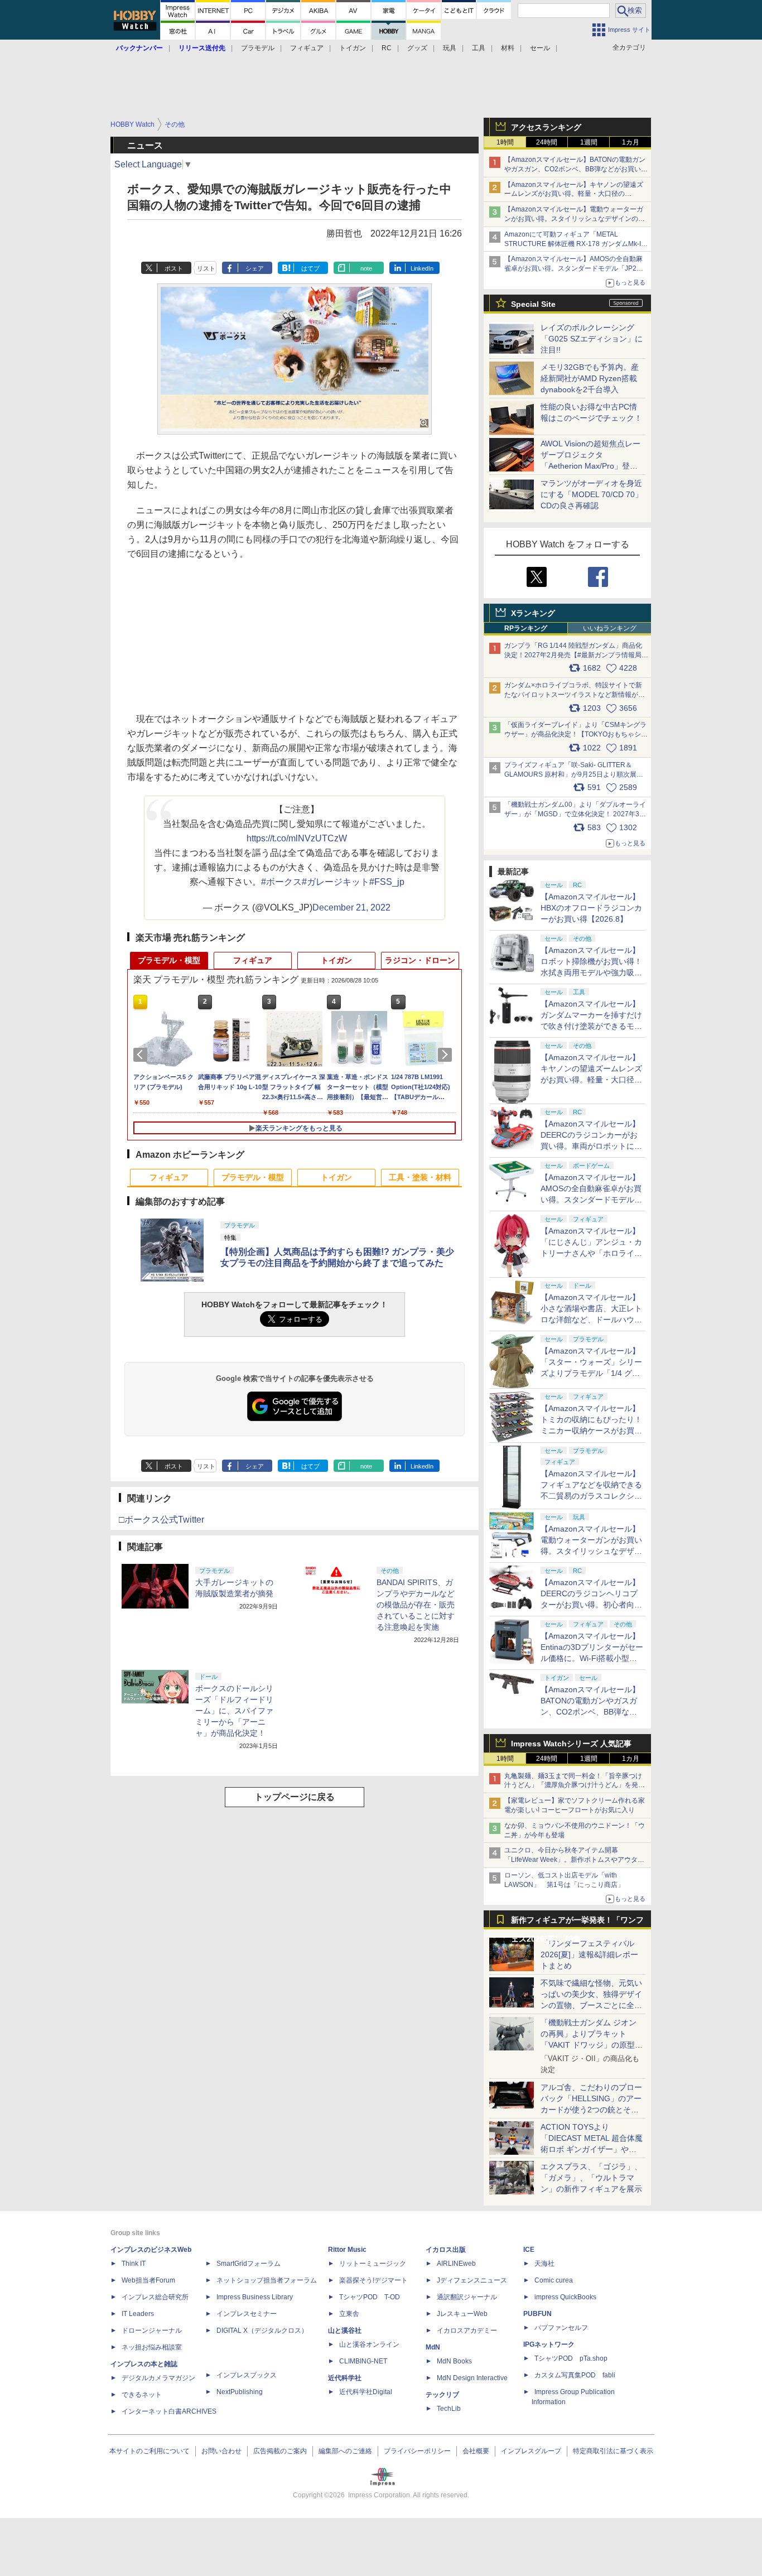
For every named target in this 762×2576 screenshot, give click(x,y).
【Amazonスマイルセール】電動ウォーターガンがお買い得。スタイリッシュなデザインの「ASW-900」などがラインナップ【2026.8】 (574, 219)
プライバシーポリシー (417, 2451)
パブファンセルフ (561, 2328)
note (366, 268)
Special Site (533, 304)
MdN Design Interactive (472, 2378)
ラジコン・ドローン (420, 960)
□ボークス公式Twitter (161, 1520)
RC (387, 48)
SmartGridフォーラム (249, 2264)
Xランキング (533, 613)
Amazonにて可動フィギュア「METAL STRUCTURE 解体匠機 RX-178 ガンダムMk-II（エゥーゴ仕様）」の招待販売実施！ (573, 244)
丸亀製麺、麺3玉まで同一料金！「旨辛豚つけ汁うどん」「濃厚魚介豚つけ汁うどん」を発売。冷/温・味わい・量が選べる (573, 1785)
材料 (508, 48)
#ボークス (281, 882)
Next (447, 1055)
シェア (255, 268)
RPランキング (526, 628)
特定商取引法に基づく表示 (613, 2451)
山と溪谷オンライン (369, 2344)
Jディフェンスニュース (472, 2280)
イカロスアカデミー (467, 2331)
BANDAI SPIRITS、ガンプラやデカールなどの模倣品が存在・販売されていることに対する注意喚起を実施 (416, 1605)
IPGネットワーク (549, 2344)
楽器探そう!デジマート (373, 2280)
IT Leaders (138, 2314)
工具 (479, 48)
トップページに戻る (295, 1797)
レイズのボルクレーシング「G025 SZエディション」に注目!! (592, 339)
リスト (206, 268)
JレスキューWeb (462, 2314)
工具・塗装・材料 (420, 1177)
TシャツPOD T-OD (370, 2297)
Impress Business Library (255, 2297)
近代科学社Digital (366, 2392)
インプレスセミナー (247, 2314)
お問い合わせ (221, 2451)
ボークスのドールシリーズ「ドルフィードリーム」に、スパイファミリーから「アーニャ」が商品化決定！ (234, 1711)
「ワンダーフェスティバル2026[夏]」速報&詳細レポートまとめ (589, 1954)
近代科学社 (345, 2378)
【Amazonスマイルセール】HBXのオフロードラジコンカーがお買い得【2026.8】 (591, 908)
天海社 (544, 2264)
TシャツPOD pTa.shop (571, 2358)
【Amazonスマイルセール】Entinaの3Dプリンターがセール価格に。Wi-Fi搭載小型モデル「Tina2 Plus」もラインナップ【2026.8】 (592, 1658)
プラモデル (258, 48)
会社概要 (476, 2451)
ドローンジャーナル (152, 2331)
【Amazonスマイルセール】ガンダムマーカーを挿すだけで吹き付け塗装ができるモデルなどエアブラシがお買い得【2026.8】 (591, 1026)
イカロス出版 (446, 2250)
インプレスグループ (531, 2451)
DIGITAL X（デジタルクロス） (262, 2331)
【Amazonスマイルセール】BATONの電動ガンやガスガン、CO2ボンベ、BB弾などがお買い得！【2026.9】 (575, 169)
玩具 (450, 48)
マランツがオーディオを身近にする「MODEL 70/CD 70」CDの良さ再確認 (592, 494)
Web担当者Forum (148, 2280)
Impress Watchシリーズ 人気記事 (571, 1744)
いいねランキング (610, 628)
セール (540, 48)
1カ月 (631, 142)
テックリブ (442, 2395)
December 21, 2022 (351, 907)
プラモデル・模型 (169, 960)
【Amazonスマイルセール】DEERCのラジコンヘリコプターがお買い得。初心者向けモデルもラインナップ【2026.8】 (591, 1605)
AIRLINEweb (456, 2264)
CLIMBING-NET (363, 2361)
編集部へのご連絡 (345, 2451)
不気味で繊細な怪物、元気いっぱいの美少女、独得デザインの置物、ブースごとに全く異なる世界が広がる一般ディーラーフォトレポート (591, 2005)
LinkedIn (422, 268)
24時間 (547, 142)
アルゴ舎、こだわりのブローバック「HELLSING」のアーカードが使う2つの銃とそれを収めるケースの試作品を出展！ (591, 2110)
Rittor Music (347, 2250)
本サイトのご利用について (149, 2451)
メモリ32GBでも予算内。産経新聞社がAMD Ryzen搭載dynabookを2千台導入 (590, 378)
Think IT (134, 2264)
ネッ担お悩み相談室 (152, 2347)
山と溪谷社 (345, 2331)
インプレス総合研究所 (155, 2297)
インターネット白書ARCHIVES (169, 2411)
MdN (433, 2347)
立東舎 (349, 2314)
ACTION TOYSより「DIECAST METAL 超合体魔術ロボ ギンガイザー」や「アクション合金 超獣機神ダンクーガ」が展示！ (592, 2149)
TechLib (449, 2409)
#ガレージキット (336, 882)
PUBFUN (537, 2314)
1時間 (505, 142)
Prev (142, 1055)
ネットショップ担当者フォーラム (267, 2280)
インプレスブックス (247, 2375)
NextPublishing (240, 2392)
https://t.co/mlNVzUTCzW (297, 838)
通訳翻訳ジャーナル (467, 2297)
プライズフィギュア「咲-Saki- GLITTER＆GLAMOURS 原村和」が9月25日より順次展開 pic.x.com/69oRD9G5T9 (578, 774)
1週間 (589, 142)
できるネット (142, 2395)
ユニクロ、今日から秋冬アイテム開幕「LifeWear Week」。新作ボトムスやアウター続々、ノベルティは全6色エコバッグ (574, 1860)
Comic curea (554, 2280)
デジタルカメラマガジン (158, 2378)
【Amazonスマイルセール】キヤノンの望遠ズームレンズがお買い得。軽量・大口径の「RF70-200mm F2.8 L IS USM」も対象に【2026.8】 (591, 1080)
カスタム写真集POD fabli (575, 2375)
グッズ (417, 48)
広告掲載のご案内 (280, 2451)
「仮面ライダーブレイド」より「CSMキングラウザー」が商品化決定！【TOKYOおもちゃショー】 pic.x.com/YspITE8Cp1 (576, 734)
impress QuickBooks (565, 2297)
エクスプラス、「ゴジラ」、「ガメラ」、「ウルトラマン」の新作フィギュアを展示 (591, 2178)
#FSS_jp (387, 882)
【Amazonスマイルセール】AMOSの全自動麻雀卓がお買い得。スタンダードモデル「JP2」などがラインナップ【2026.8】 (574, 268)
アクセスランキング (546, 127)
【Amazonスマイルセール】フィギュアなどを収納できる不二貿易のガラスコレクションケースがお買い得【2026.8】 (591, 1496)
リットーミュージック (373, 2264)
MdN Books (454, 2361)
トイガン (353, 48)
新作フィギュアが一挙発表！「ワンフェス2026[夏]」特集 (577, 1922)
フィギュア (307, 48)
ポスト (174, 268)
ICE (529, 2250)
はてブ (310, 268)
